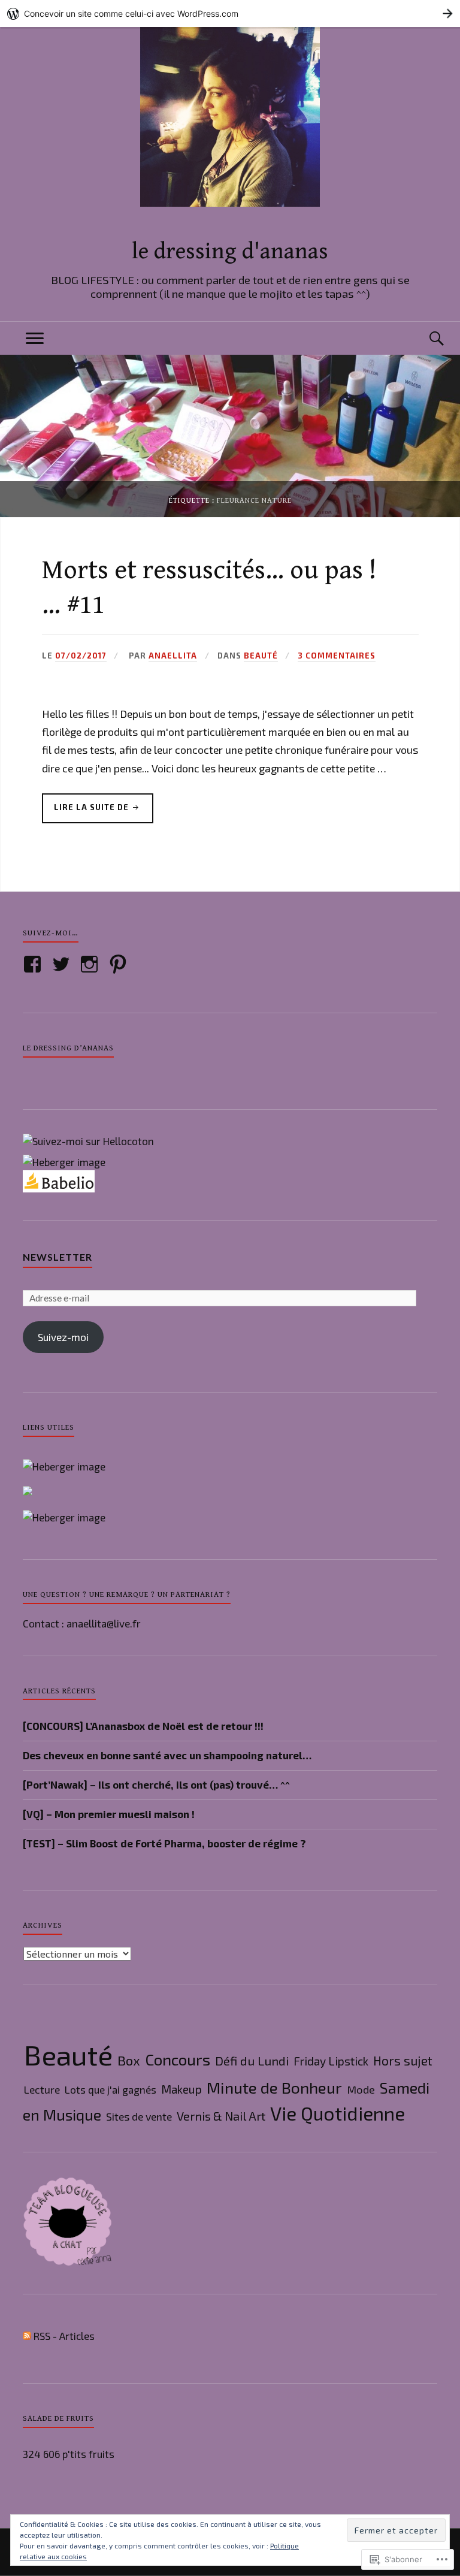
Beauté (261, 656)
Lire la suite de (87, 813)
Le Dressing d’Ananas (68, 1048)
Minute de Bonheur (274, 2087)
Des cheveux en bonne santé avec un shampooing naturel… (167, 1755)
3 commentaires (337, 656)
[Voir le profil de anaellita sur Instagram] (91, 964)
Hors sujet (403, 2060)
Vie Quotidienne (338, 2113)
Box (129, 2060)
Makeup (181, 2089)
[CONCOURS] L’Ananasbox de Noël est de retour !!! (143, 1726)
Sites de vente (139, 2116)
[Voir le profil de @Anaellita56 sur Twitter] (63, 964)
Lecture (42, 2089)
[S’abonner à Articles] (27, 2336)
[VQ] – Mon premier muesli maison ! (109, 1814)
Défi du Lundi (252, 2061)
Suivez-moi (63, 1337)
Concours (178, 2059)
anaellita (173, 656)
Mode (361, 2089)
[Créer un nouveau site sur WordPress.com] (230, 13)
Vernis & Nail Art (221, 2116)
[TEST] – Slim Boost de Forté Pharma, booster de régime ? (164, 1843)
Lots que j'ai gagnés (111, 2089)
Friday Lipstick (331, 2061)
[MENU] (35, 338)
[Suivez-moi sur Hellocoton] (88, 1141)
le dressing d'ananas (230, 252)
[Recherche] (425, 338)
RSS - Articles (64, 2336)
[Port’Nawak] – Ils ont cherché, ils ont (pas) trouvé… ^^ (156, 1784)
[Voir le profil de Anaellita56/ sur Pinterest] (120, 964)
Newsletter (57, 1257)
